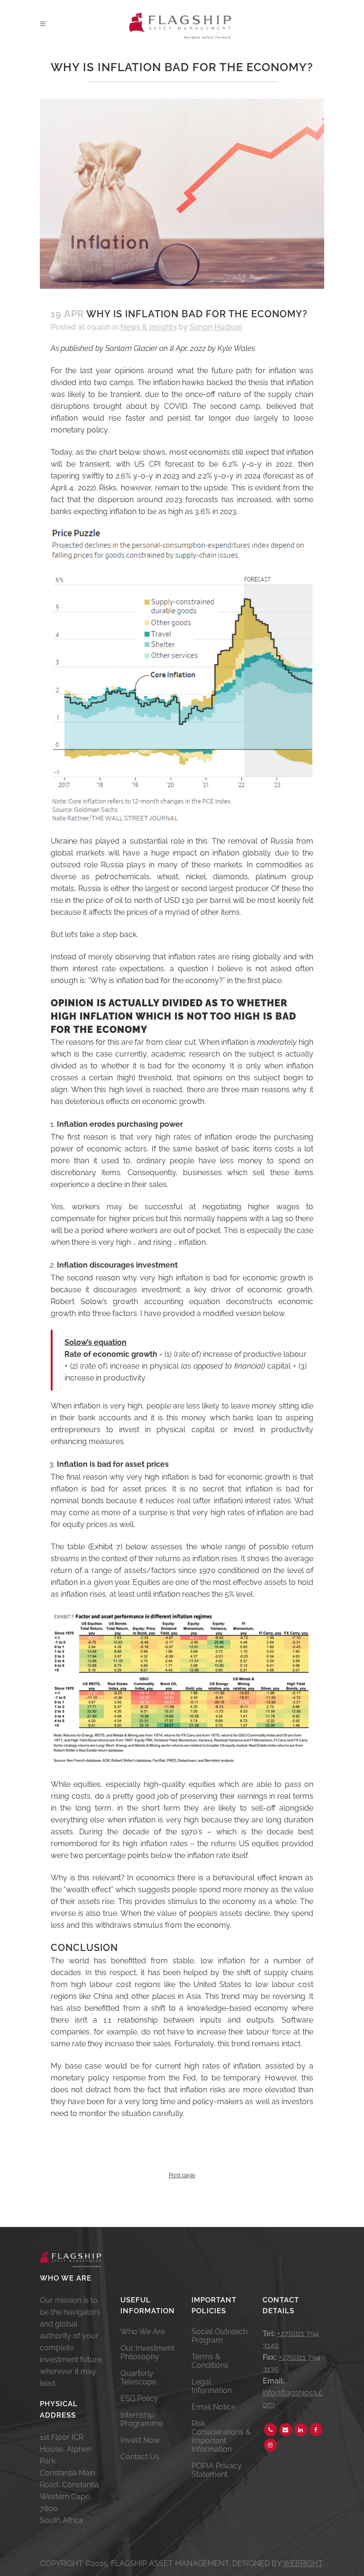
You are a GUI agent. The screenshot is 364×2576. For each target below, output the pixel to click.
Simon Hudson (216, 327)
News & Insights (149, 327)
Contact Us (140, 2457)
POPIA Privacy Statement (217, 2470)
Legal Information (212, 2386)
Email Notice (214, 2407)
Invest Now (140, 2440)
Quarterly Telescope (138, 2378)
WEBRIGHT (302, 2563)
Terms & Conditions (210, 2361)
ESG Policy (139, 2399)
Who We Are (143, 2332)
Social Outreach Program (219, 2336)
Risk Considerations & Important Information (221, 2437)
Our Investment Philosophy (147, 2353)
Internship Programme (142, 2420)
